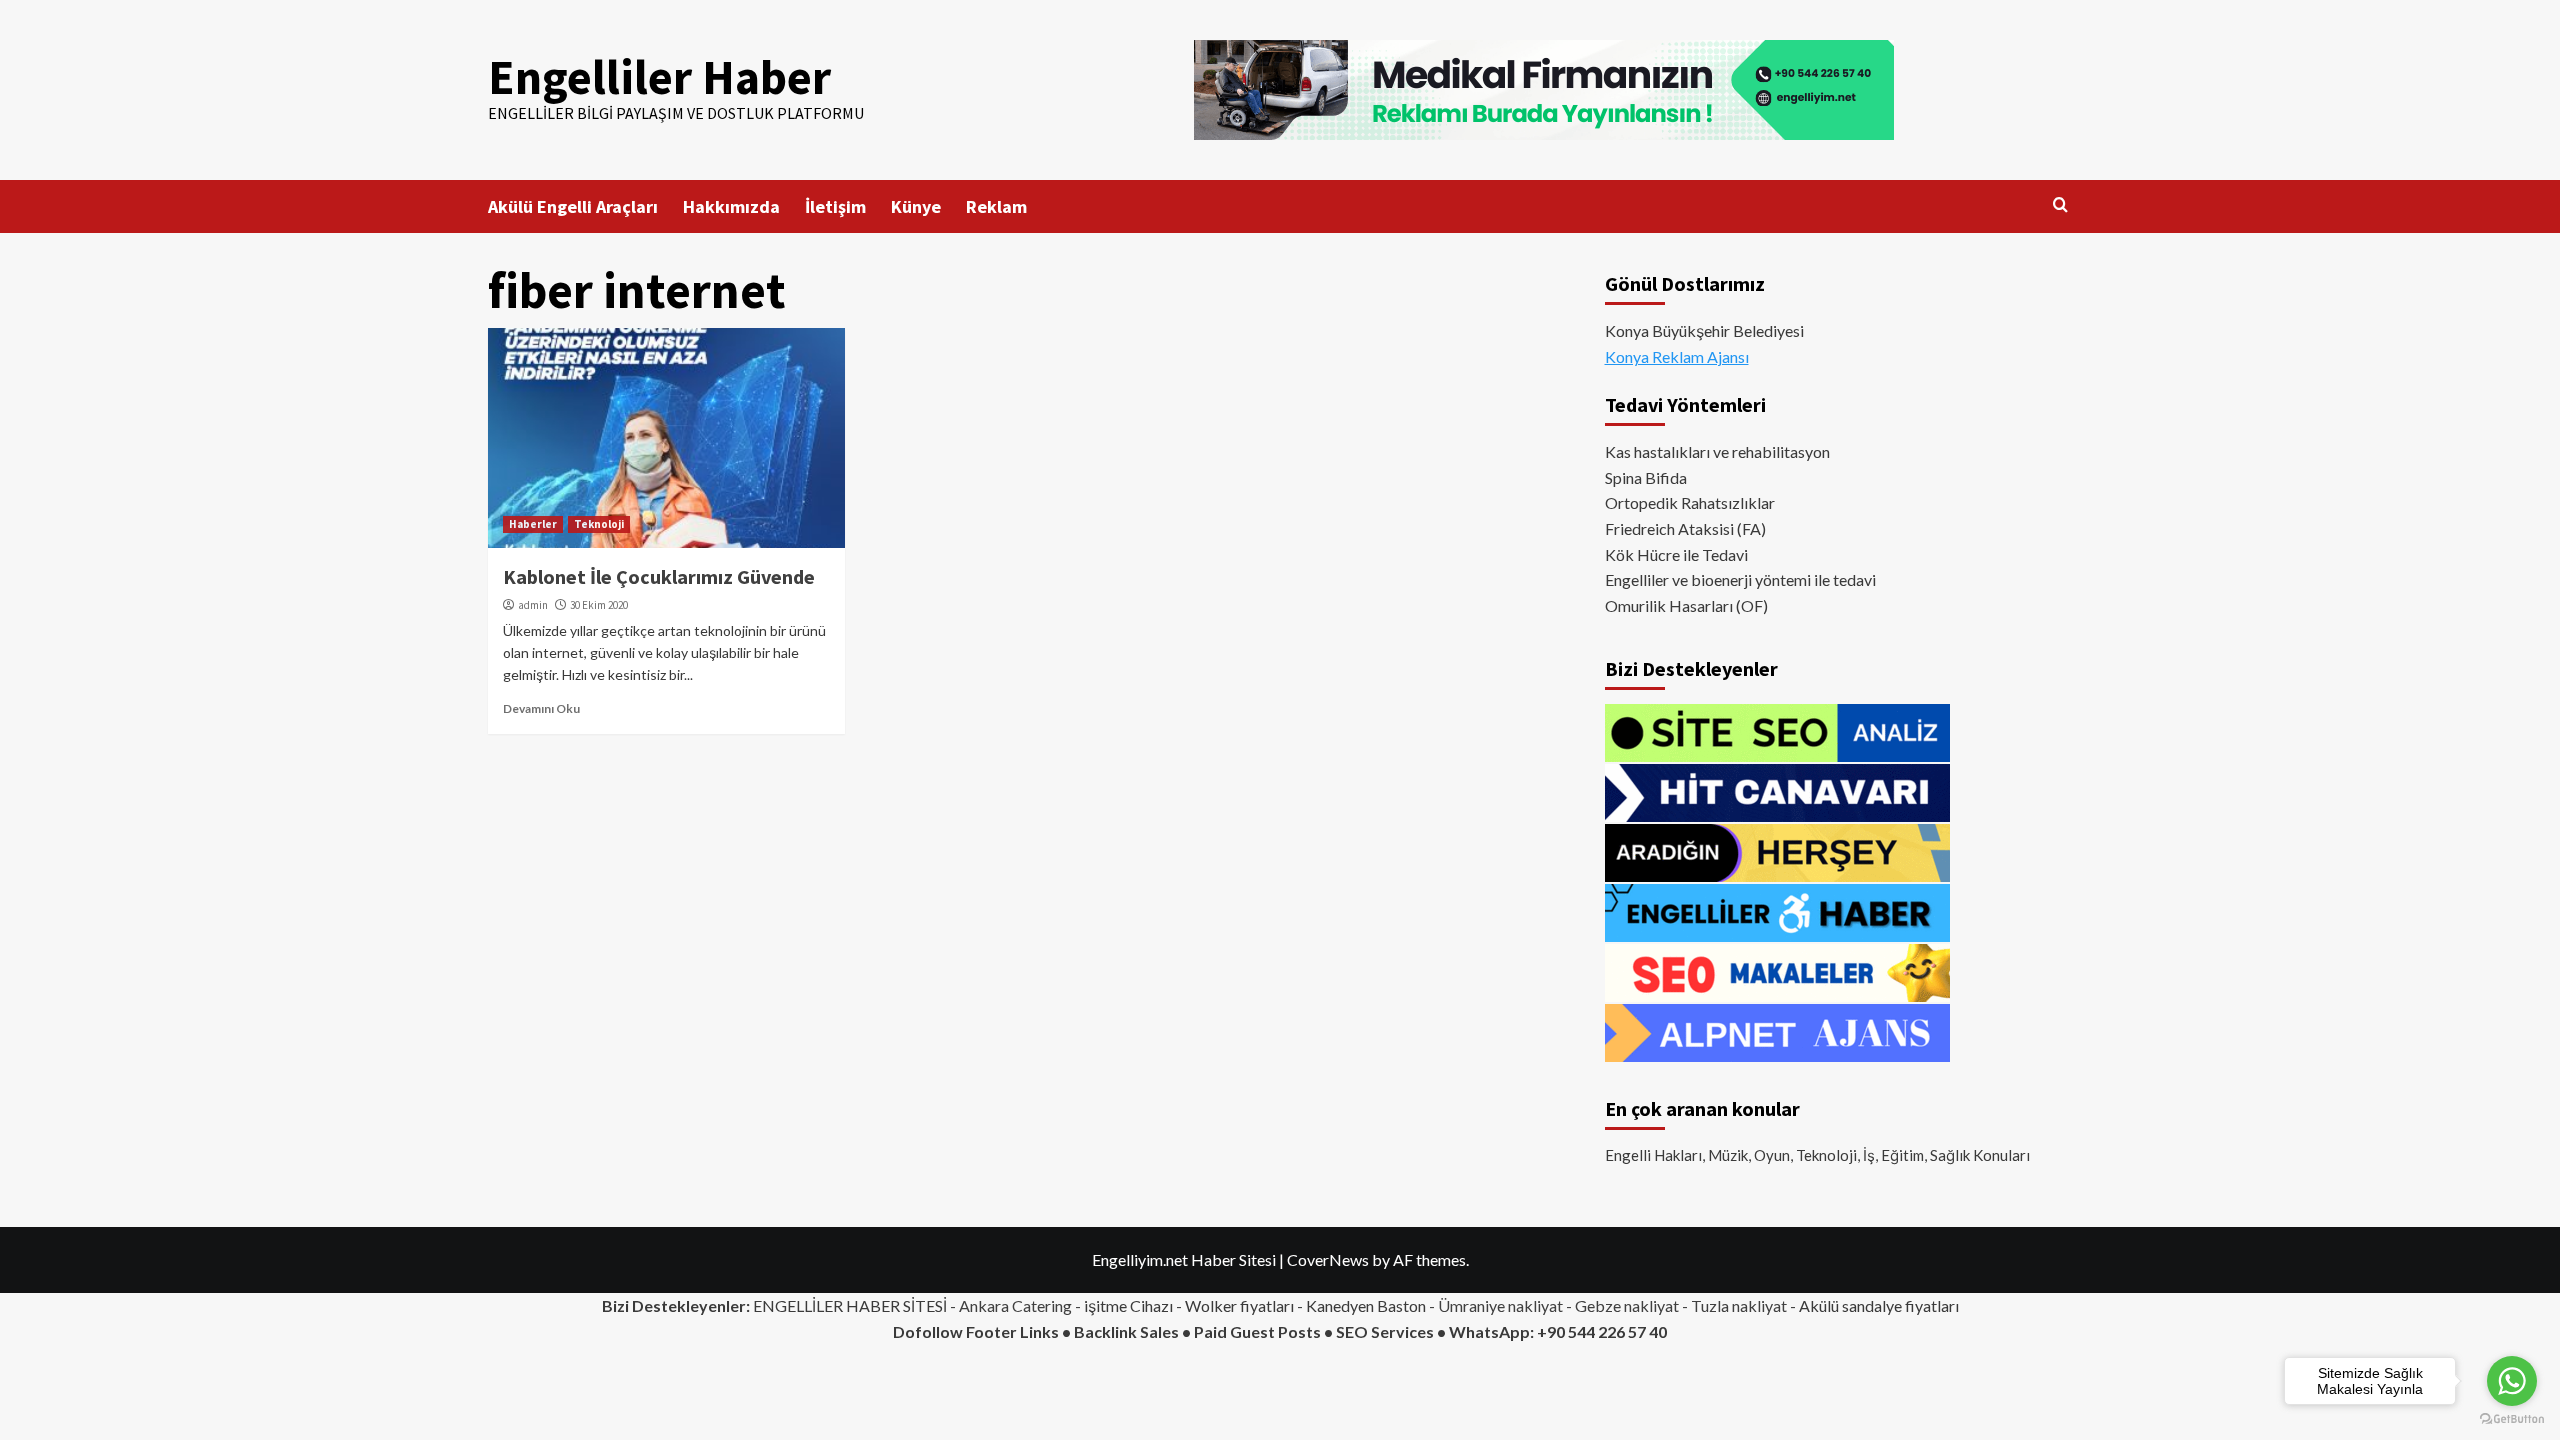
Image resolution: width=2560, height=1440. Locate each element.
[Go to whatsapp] (2512, 1381)
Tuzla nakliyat (1739, 1305)
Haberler (533, 524)
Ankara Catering (1015, 1305)
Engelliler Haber (659, 77)
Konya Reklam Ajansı (1677, 356)
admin (533, 605)
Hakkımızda (731, 206)
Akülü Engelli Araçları (573, 206)
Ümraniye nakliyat (1500, 1305)
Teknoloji (599, 524)
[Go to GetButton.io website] (2512, 1419)
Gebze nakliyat (1627, 1305)
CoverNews (1328, 1259)
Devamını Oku (541, 708)
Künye (916, 206)
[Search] (2060, 205)
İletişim (835, 206)
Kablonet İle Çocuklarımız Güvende (659, 576)
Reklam (996, 206)
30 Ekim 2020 (599, 605)
